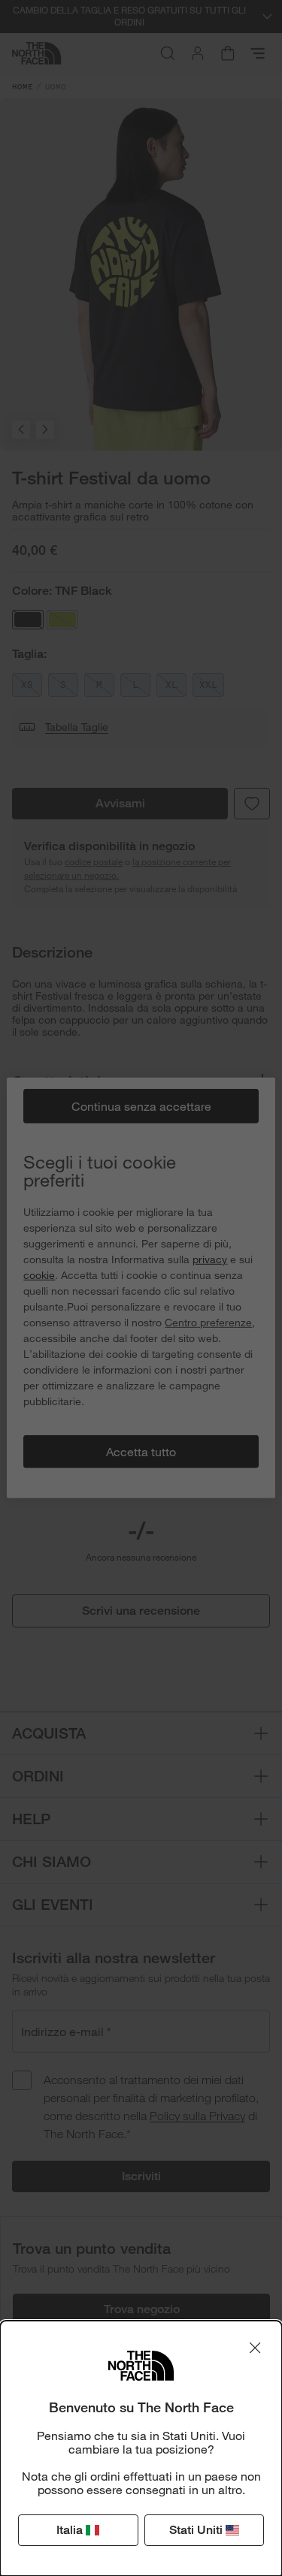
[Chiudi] (255, 2348)
